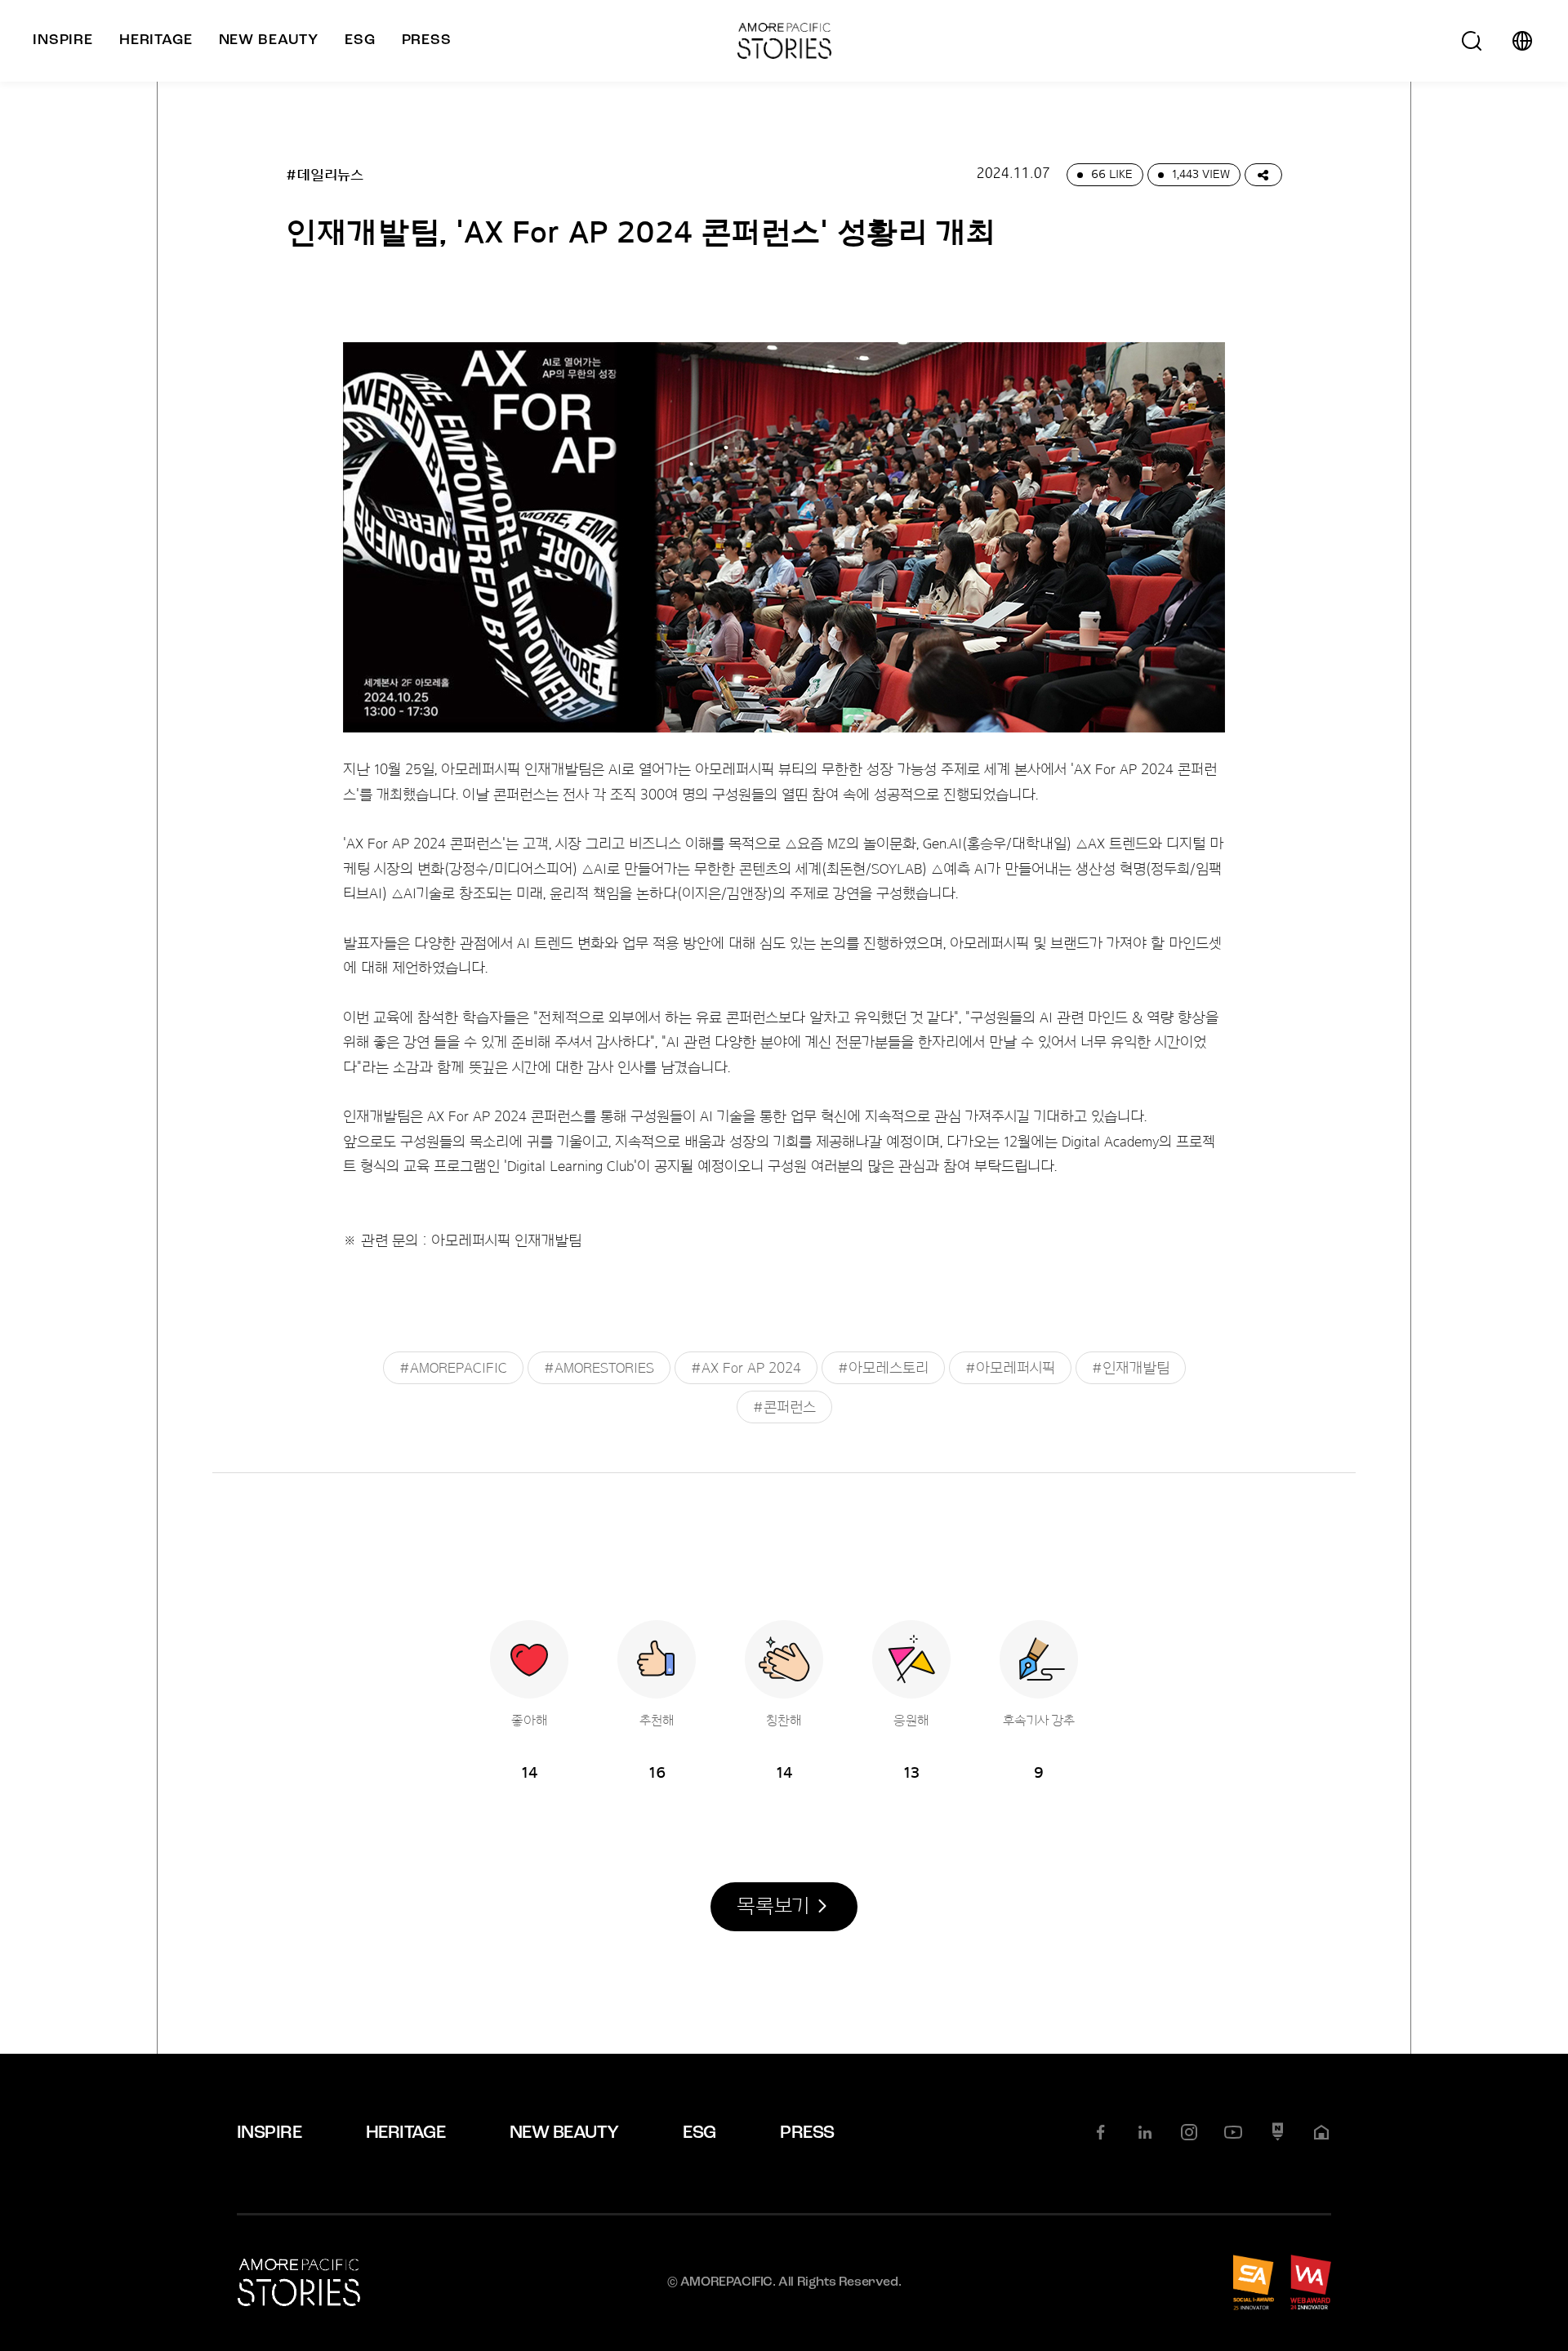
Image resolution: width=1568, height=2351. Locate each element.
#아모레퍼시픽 (1010, 1368)
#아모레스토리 (883, 1368)
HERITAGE (406, 2133)
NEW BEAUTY (564, 2133)
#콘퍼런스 (784, 1407)
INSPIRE (269, 2133)
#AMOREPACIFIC (453, 1368)
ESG (699, 2133)
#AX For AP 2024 (746, 1368)
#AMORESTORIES (599, 1368)
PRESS (807, 2133)
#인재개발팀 (1131, 1368)
